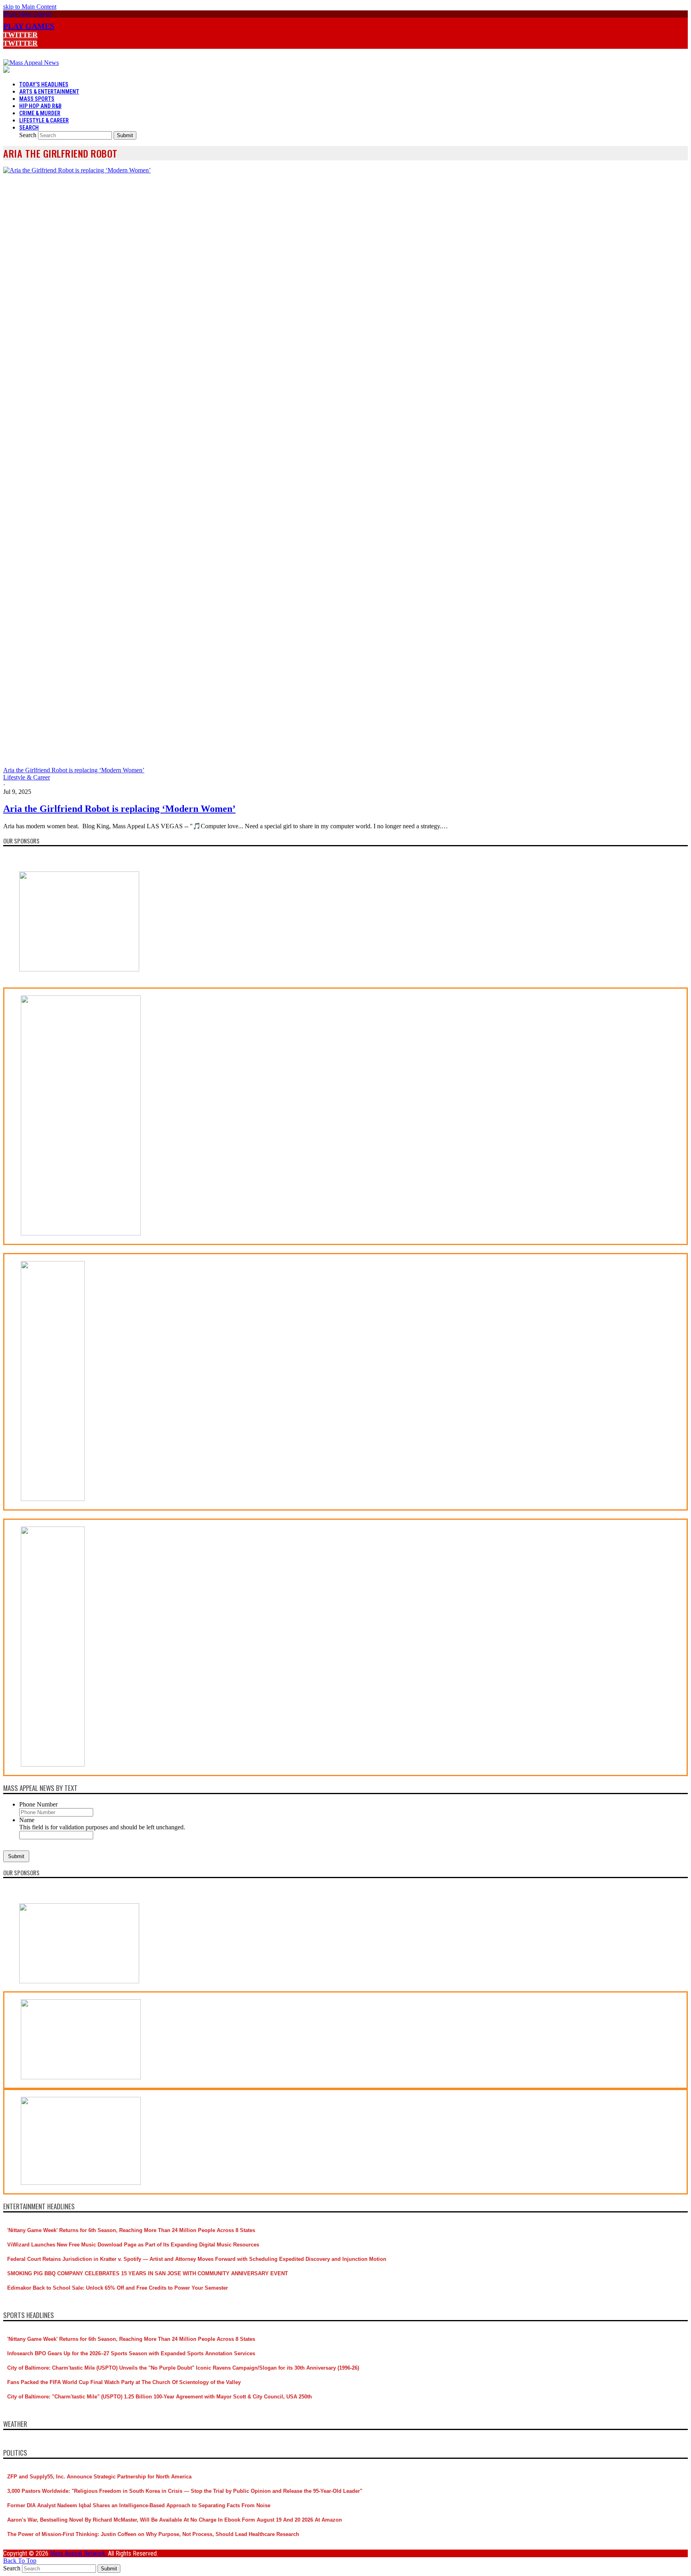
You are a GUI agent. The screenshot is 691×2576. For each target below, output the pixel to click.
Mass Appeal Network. (79, 2553)
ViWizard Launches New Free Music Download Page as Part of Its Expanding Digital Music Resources (133, 2245)
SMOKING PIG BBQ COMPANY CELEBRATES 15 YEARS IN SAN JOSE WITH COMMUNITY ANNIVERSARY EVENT (148, 2273)
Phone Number (38, 1804)
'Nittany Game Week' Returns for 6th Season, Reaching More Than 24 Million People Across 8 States (131, 2230)
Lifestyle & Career (27, 777)
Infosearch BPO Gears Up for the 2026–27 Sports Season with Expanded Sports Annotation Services (131, 2353)
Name (27, 1820)
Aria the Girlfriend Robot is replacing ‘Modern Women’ (119, 809)
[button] (27, 14)
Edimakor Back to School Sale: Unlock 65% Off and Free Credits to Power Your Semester (118, 2288)
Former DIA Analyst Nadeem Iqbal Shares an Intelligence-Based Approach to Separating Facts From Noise (139, 2505)
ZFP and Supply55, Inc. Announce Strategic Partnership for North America (99, 2477)
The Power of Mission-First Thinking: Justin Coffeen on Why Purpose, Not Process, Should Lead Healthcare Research (153, 2534)
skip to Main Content (30, 7)
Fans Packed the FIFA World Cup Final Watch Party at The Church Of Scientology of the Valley (124, 2382)
